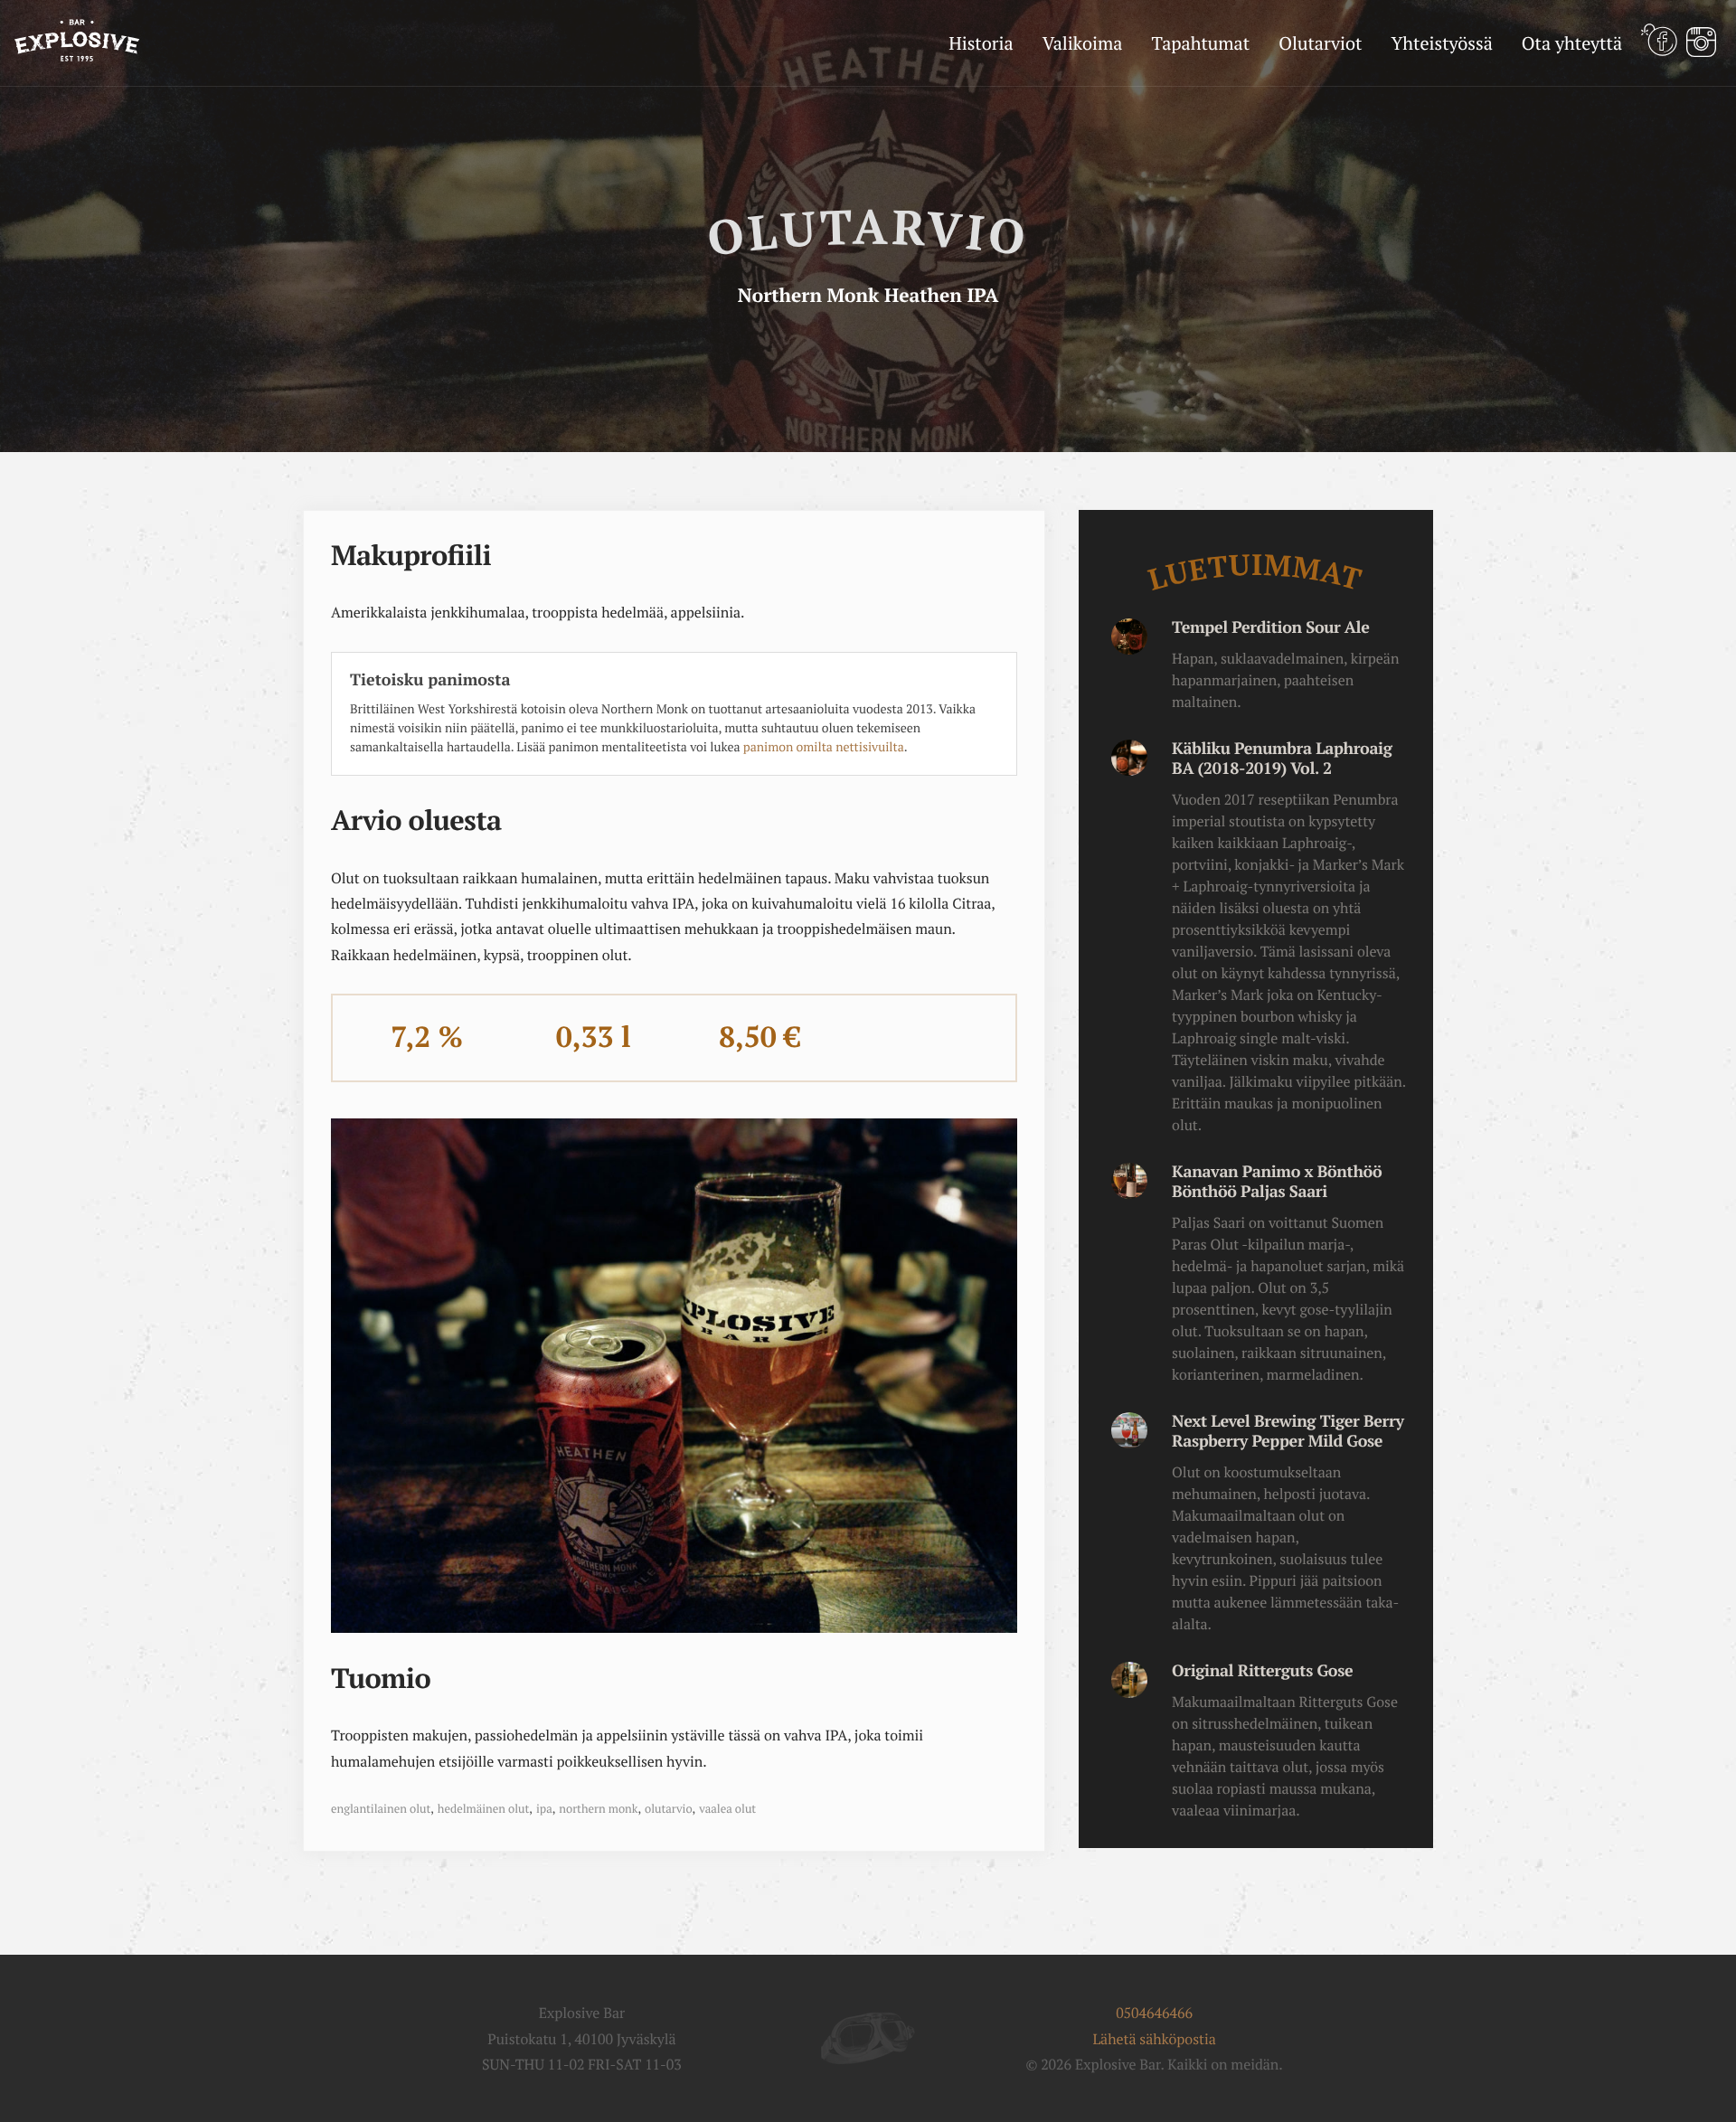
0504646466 (1154, 2013)
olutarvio (669, 1809)
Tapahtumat (1200, 43)
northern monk (598, 1809)
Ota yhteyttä (1572, 43)
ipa (544, 1809)
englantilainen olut (381, 1809)
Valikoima (1083, 43)
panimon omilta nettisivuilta (824, 747)
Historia (981, 43)
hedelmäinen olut (483, 1809)
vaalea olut (727, 1809)
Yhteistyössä (1441, 43)
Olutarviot (1320, 43)
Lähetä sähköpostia (1154, 2039)
